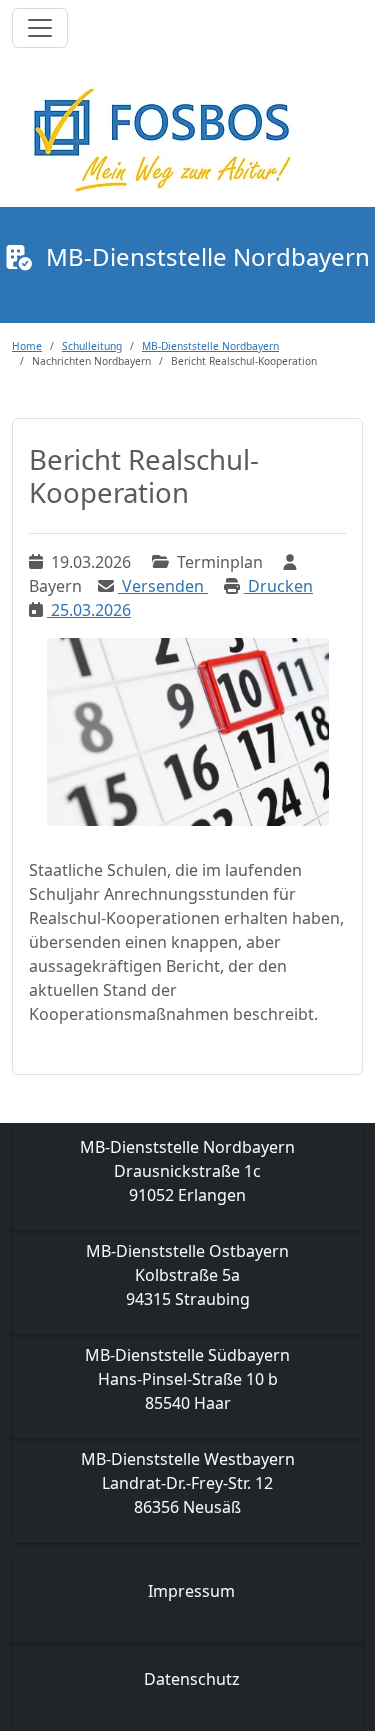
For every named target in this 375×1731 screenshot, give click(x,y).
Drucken (278, 586)
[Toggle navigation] (40, 28)
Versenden (163, 586)
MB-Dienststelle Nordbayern (210, 346)
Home (27, 346)
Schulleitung (92, 346)
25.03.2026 (89, 610)
